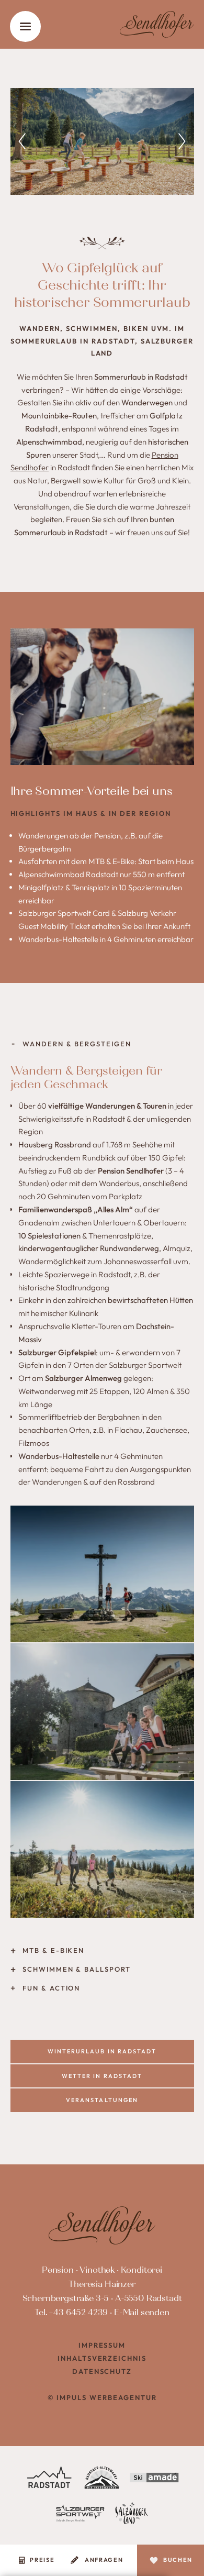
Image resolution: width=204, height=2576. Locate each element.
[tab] (102, 1044)
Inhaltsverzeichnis (102, 2358)
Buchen (178, 2560)
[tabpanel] (102, 1497)
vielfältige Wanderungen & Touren (107, 1106)
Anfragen (104, 2560)
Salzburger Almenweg (83, 1378)
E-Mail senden (142, 2312)
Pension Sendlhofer (131, 1171)
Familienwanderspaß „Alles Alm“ (76, 1209)
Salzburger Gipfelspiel (57, 1352)
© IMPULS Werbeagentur (102, 2397)
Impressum (102, 2345)
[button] (22, 141)
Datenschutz (102, 2371)
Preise (42, 2560)
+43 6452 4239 (78, 2312)
